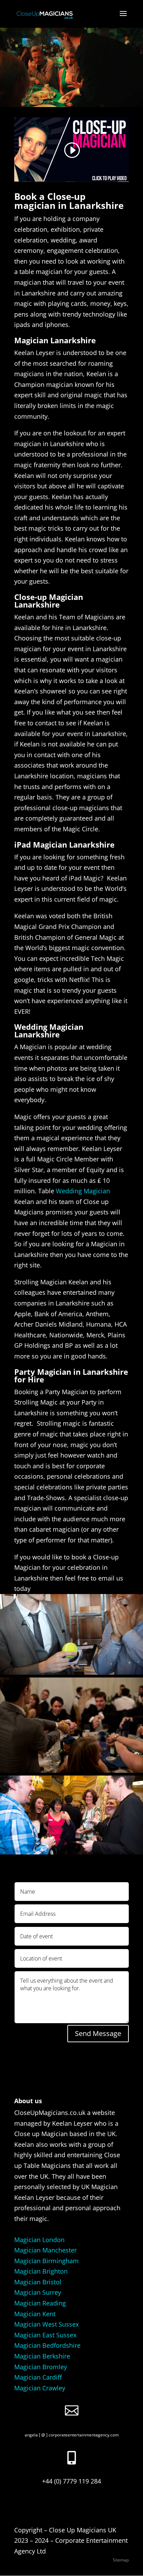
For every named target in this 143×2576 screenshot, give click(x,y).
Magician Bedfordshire (47, 2345)
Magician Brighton (41, 2271)
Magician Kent (35, 2314)
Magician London (39, 2240)
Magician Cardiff (38, 2377)
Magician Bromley (41, 2367)
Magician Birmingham (47, 2261)
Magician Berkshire (42, 2356)
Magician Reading (40, 2303)
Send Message (98, 2033)
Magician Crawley (40, 2388)
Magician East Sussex (45, 2335)
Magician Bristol (38, 2282)
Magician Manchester (45, 2250)
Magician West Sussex (47, 2324)
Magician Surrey (38, 2292)
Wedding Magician (83, 1191)
